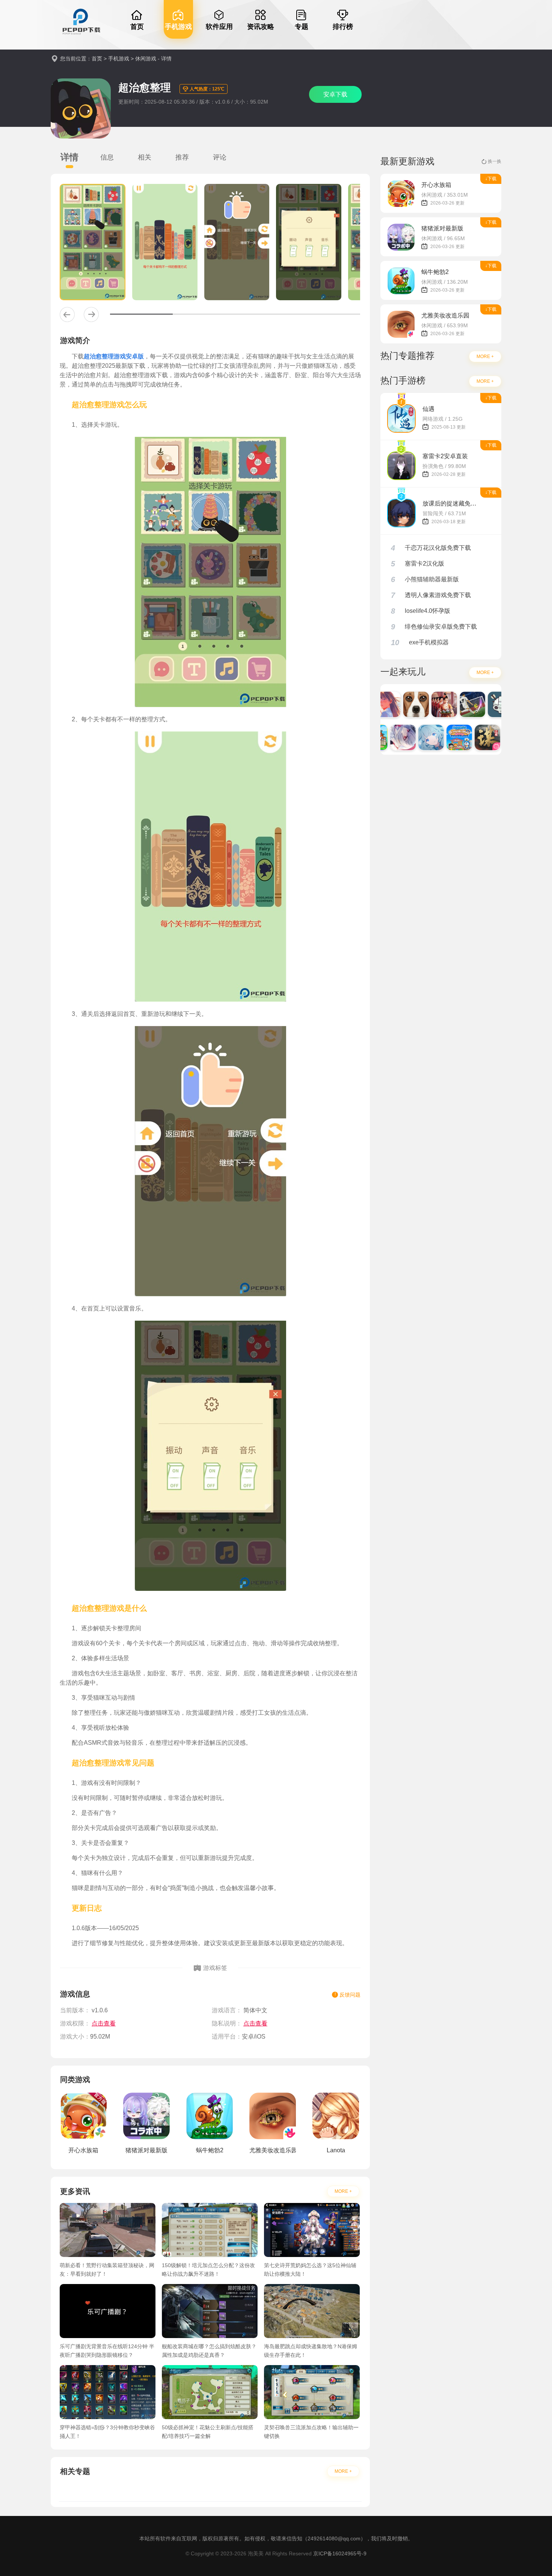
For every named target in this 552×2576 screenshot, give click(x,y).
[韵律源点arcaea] (388, 737)
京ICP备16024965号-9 (340, 2553)
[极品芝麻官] (429, 704)
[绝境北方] (485, 704)
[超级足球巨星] (457, 704)
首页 (97, 59)
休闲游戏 (146, 59)
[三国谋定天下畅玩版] (472, 737)
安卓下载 (335, 94)
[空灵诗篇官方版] (416, 737)
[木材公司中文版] (500, 737)
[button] (67, 314)
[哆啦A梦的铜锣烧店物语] (444, 737)
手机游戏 (119, 59)
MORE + (343, 2191)
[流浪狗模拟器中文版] (401, 704)
